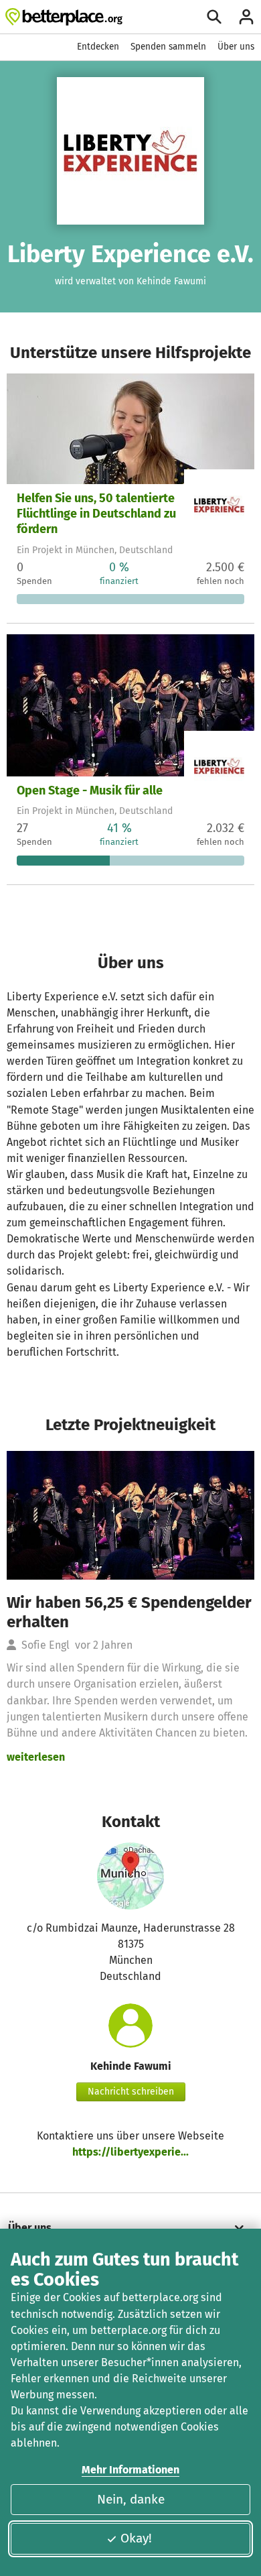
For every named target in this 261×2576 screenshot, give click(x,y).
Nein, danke (131, 2499)
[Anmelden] (246, 17)
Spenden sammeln (168, 47)
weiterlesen (36, 1757)
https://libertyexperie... (130, 2152)
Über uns (236, 47)
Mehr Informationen (130, 2470)
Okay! (136, 2538)
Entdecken (98, 47)
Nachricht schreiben (131, 2092)
